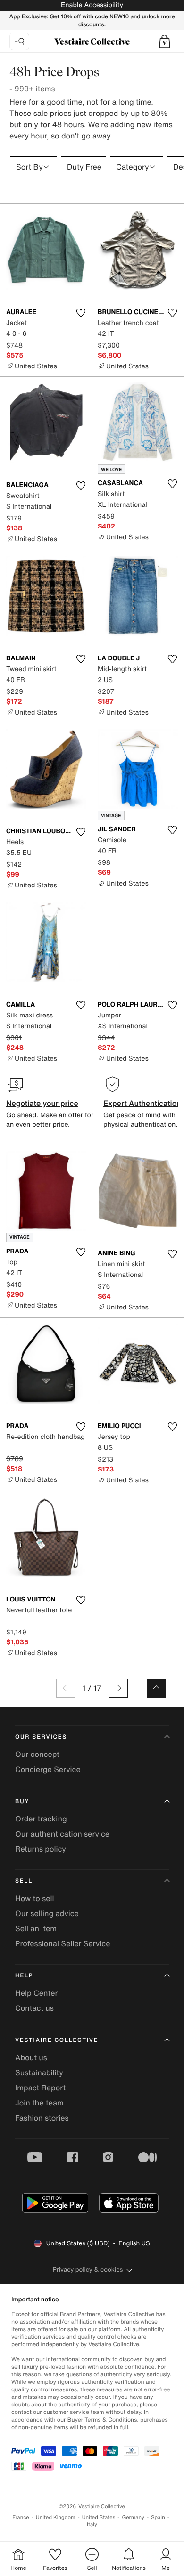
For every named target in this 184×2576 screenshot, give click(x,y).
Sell (24, 1881)
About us (31, 2057)
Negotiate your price (42, 1103)
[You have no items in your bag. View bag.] (165, 41)
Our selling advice (47, 1913)
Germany (133, 2517)
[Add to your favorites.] (81, 313)
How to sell (35, 1898)
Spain (158, 2517)
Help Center (36, 1993)
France (21, 2517)
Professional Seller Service (63, 1943)
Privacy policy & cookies (88, 2270)
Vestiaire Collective (57, 2040)
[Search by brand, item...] (19, 41)
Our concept (37, 1754)
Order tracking (41, 1819)
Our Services (41, 1737)
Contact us (34, 2008)
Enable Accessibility (92, 5)
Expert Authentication (142, 1103)
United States (99, 2517)
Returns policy (41, 1849)
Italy (92, 2524)
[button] (165, 41)
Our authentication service (62, 1834)
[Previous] (66, 1688)
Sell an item (36, 1928)
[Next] (118, 1688)
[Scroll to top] (156, 1688)
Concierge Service (48, 1769)
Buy (22, 1801)
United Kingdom (56, 2517)
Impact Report (40, 2088)
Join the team (39, 2103)
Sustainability (39, 2072)
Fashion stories (42, 2118)
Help (24, 1976)
